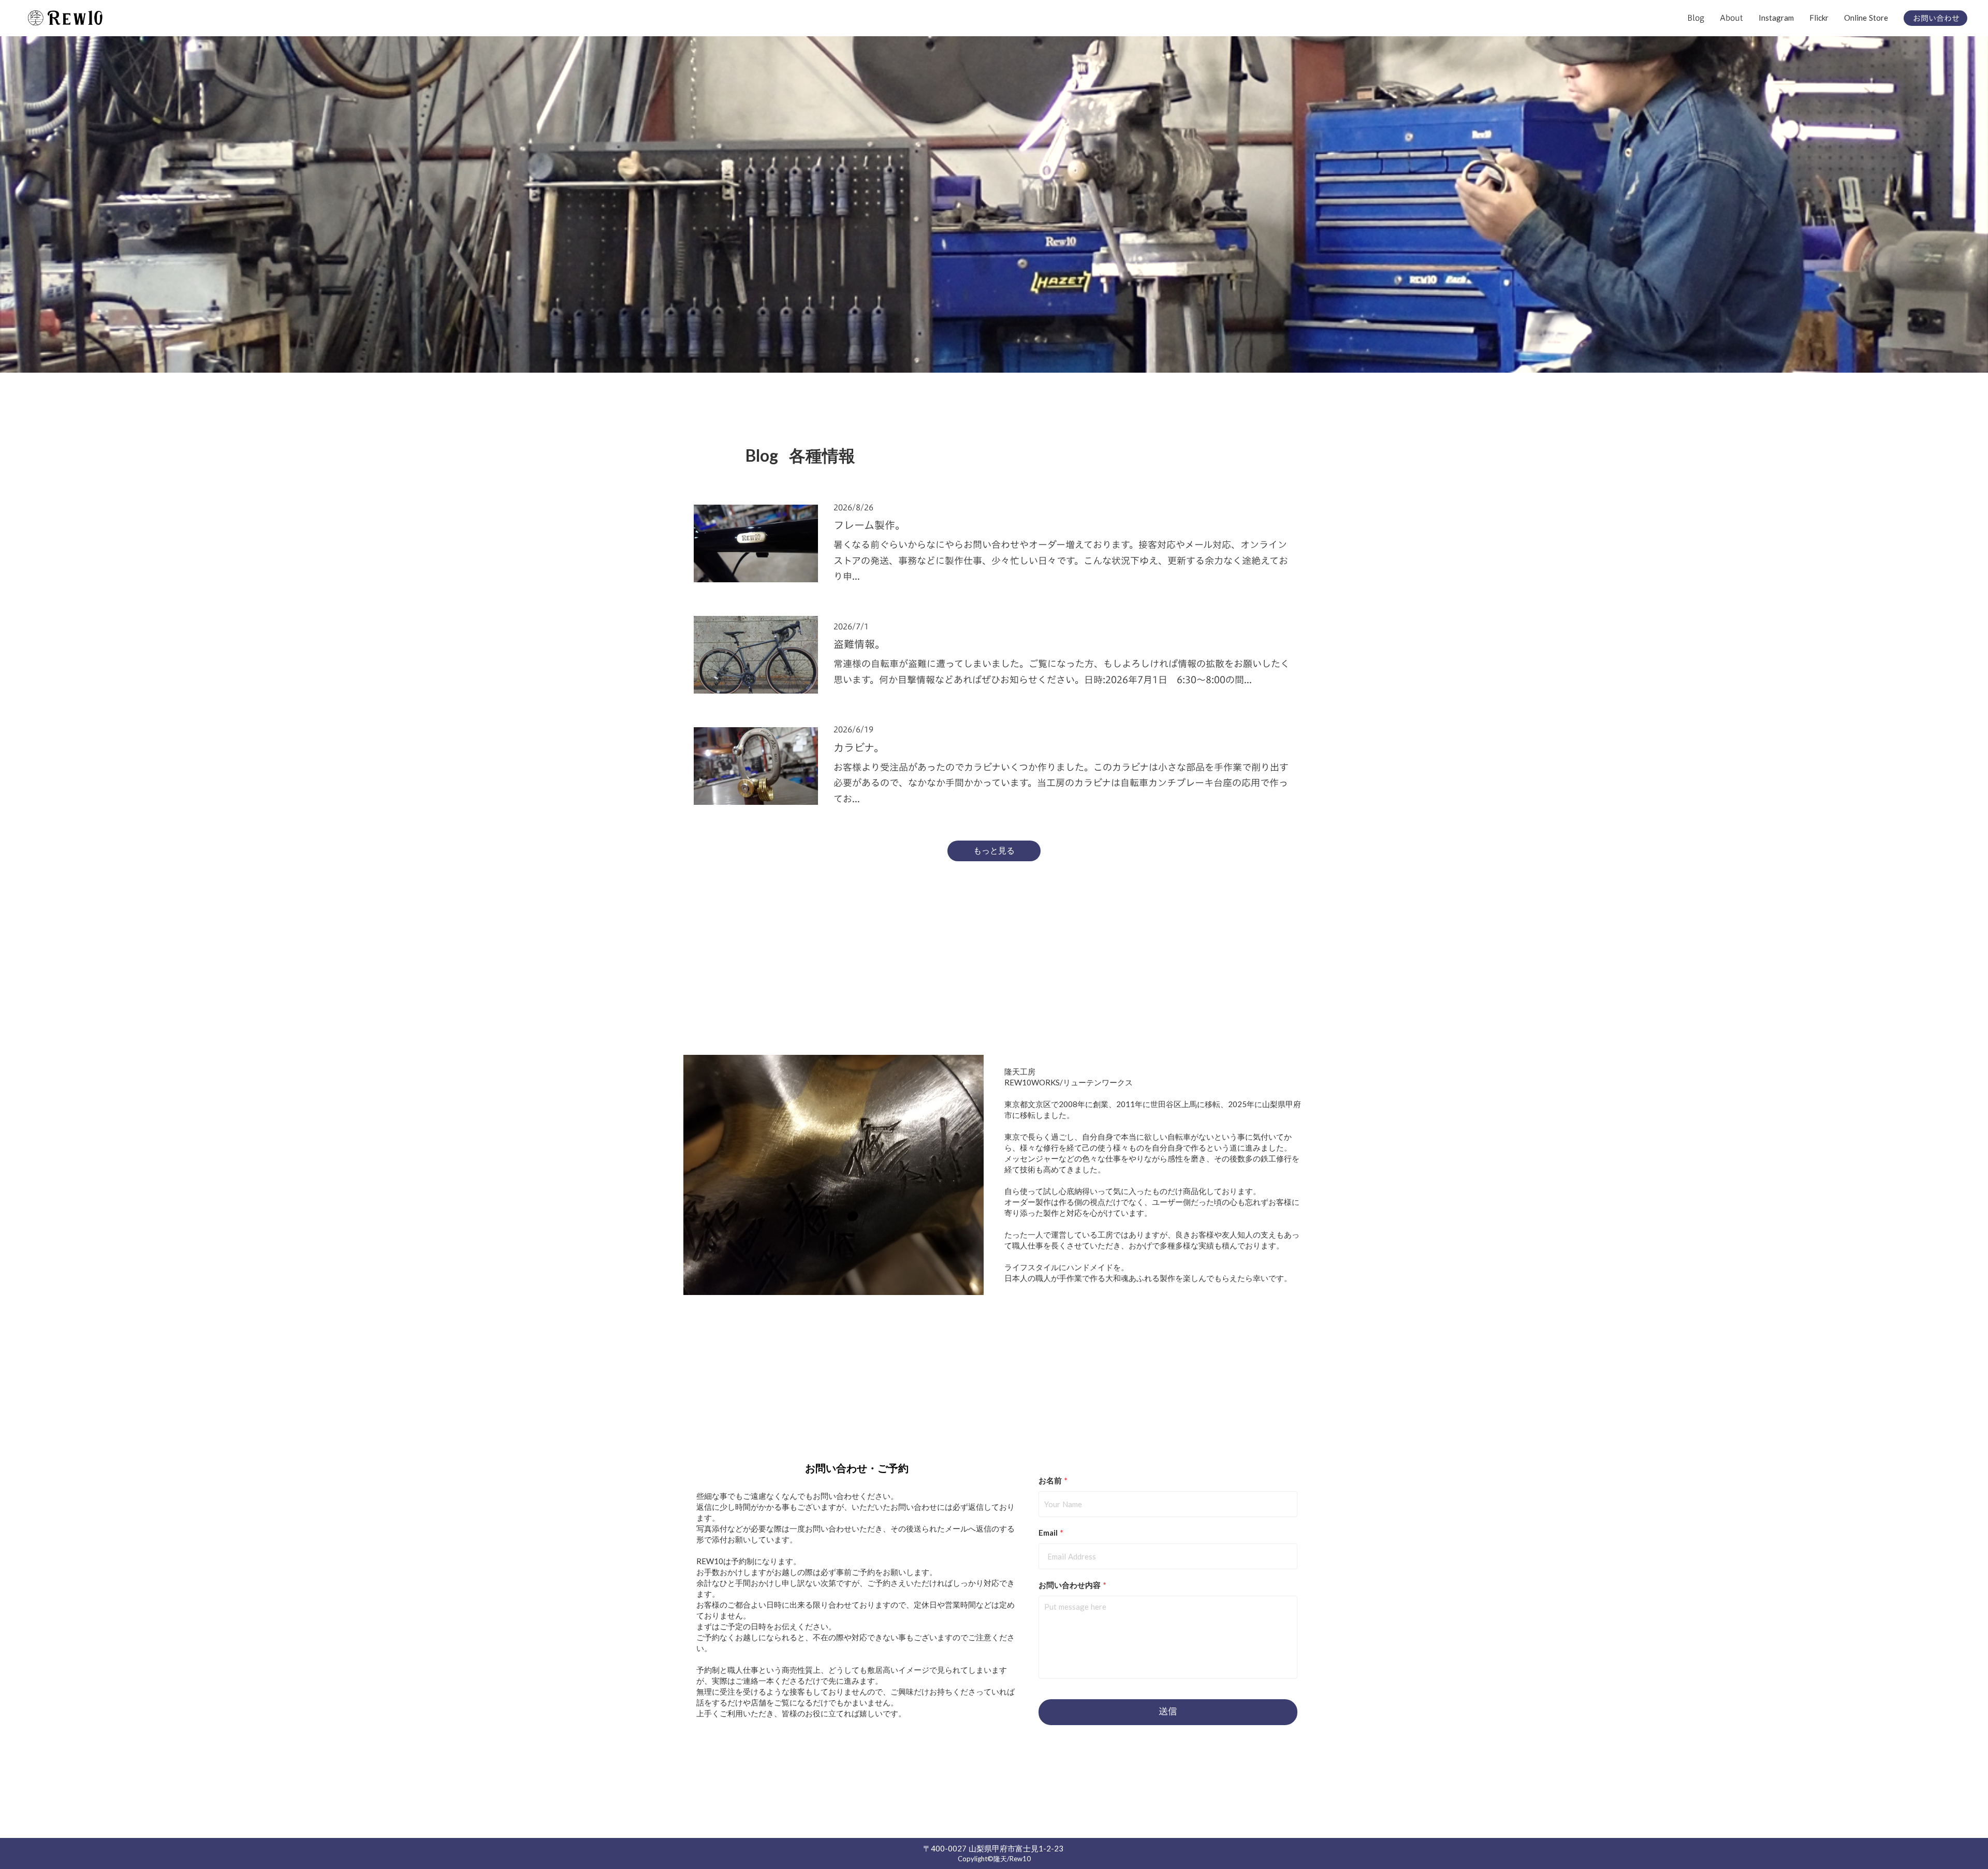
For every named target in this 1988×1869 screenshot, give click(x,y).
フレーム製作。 (869, 525)
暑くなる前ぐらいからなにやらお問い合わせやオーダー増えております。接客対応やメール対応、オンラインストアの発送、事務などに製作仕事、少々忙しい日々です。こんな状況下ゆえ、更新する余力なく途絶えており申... (1061, 561)
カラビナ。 (859, 747)
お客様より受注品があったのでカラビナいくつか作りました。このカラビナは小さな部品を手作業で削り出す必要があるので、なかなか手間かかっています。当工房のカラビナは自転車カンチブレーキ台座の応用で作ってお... (1061, 783)
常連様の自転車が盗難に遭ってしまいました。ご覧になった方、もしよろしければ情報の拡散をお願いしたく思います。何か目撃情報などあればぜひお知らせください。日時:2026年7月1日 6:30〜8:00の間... (1062, 672)
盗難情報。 (859, 644)
